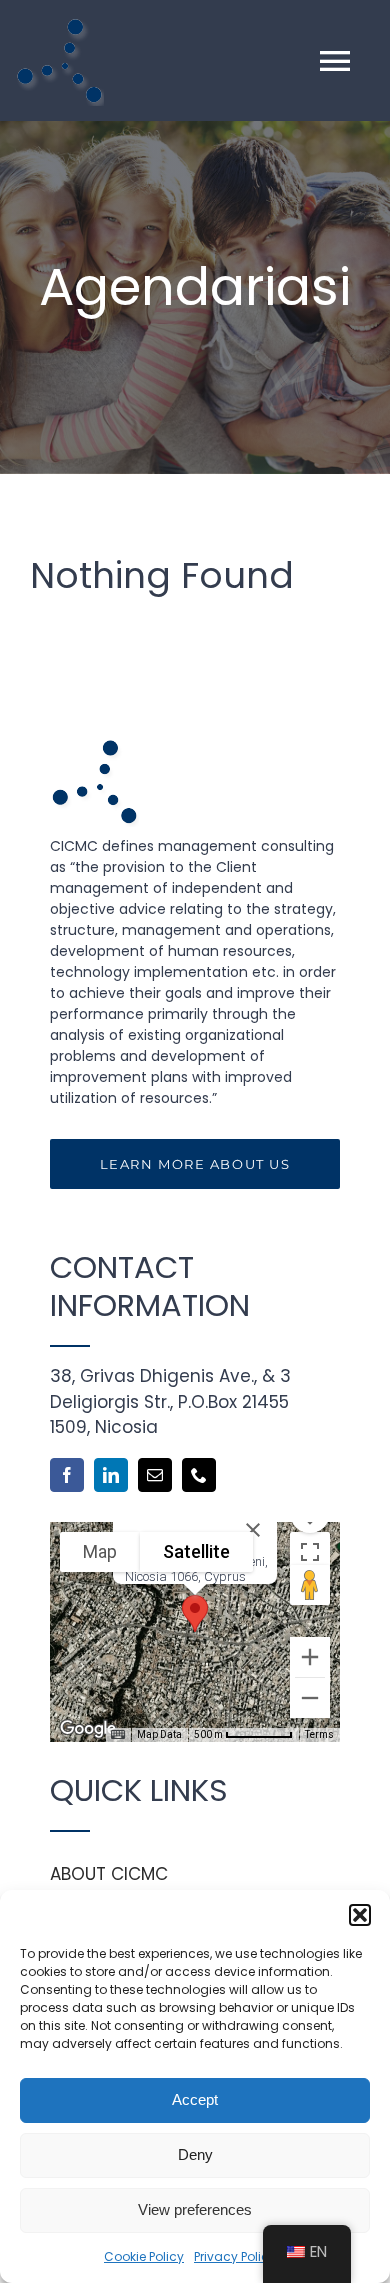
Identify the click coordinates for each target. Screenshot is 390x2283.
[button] (360, 1915)
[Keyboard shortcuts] (118, 1735)
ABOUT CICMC (109, 1874)
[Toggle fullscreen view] (310, 1552)
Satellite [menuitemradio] (196, 1551)
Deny (195, 2154)
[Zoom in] (310, 1657)
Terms (319, 1734)
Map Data (159, 1734)
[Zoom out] (310, 1698)
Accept (195, 2099)
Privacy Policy (235, 2256)
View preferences (195, 2209)
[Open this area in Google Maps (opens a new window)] (88, 1729)
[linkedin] (111, 1475)
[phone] (199, 1475)
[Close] (253, 1530)
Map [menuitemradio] (100, 1551)
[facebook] (67, 1475)
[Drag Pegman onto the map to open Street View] (310, 1585)
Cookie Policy (144, 2256)
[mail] (155, 1475)
